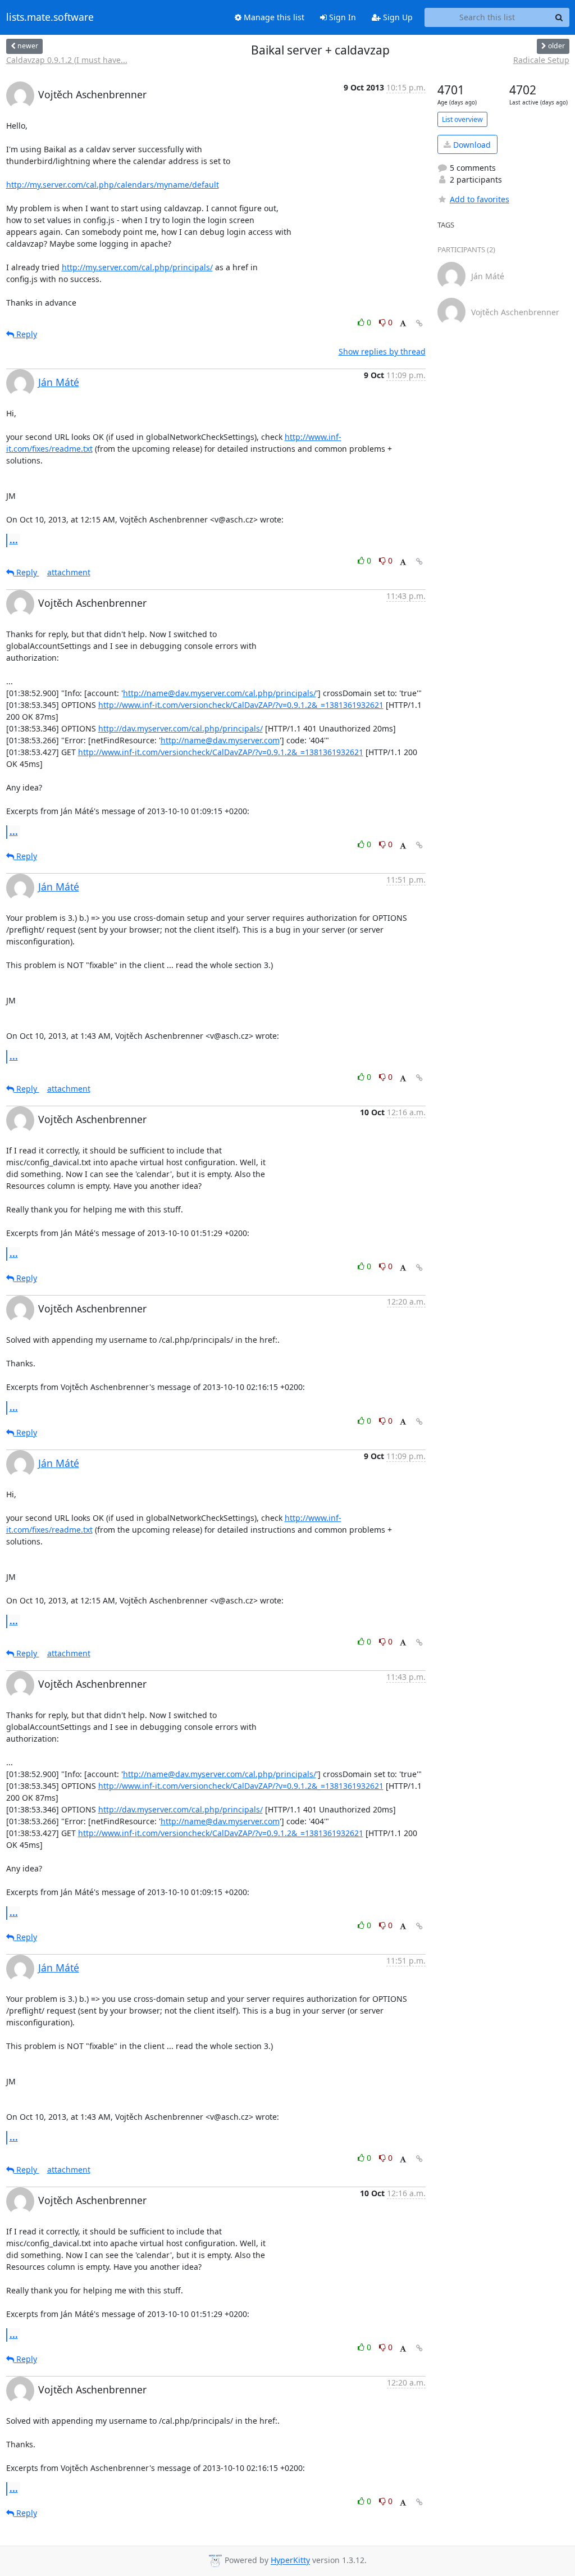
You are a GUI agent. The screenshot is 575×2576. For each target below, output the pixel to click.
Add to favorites (480, 199)
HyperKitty (290, 2561)
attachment (69, 572)
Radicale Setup (541, 60)
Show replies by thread (382, 351)
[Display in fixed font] (403, 324)
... (14, 540)
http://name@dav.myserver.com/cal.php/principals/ (220, 693)
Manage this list (273, 17)
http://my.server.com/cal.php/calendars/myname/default (113, 185)
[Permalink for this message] (419, 323)
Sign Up (397, 17)
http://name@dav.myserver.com (220, 740)
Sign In (341, 17)
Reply (26, 334)
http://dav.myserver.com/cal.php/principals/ (181, 728)
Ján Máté (59, 382)
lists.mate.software (50, 17)
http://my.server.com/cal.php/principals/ (137, 267)
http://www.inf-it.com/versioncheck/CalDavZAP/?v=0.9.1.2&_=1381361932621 (241, 705)
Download (471, 145)
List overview (462, 119)
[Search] (559, 17)
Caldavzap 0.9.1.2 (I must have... (67, 60)
